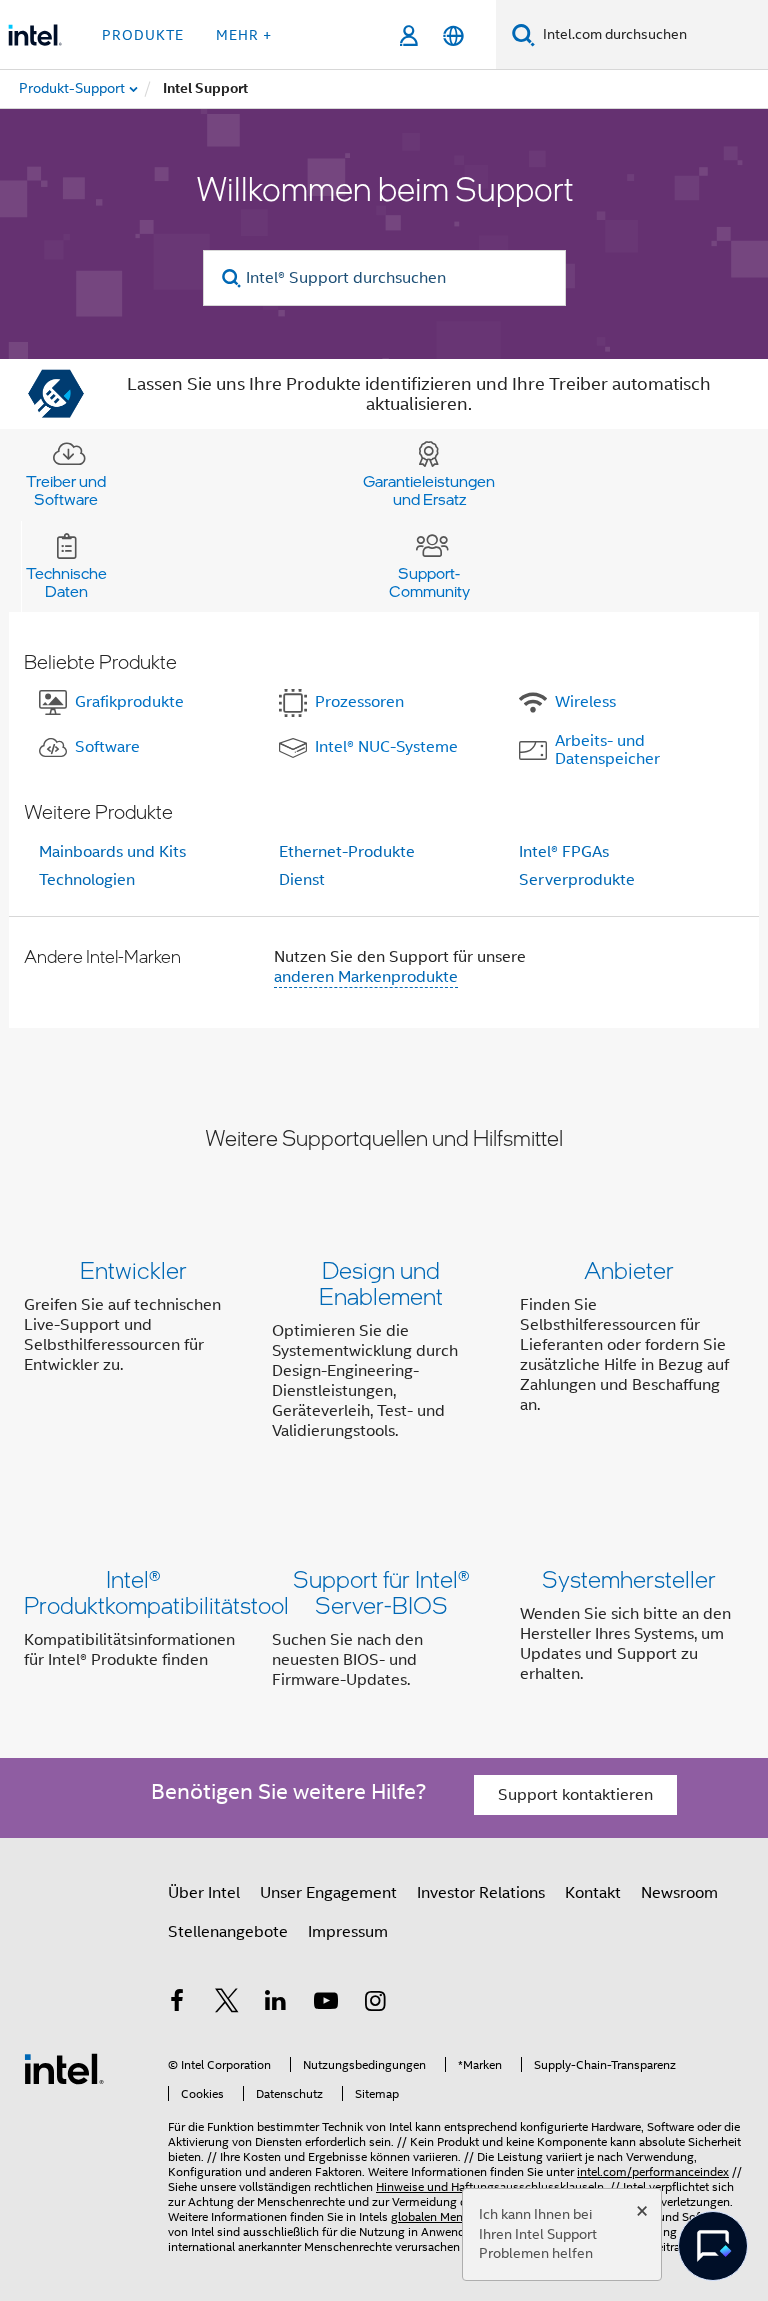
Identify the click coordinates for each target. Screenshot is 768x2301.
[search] (232, 278)
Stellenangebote (228, 1932)
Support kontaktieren (575, 1795)
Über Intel (204, 1893)
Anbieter (629, 1269)
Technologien (87, 880)
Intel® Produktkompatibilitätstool (156, 1591)
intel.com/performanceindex (653, 2171)
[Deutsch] (453, 35)
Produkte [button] (143, 35)
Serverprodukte (577, 880)
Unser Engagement (328, 1893)
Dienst (302, 880)
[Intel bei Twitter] (227, 2004)
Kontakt (593, 1893)
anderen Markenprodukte (366, 977)
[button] (384, 1354)
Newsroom (679, 1893)
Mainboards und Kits (112, 852)
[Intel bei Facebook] (177, 2004)
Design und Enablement (381, 1282)
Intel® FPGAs (564, 852)
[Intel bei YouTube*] (326, 2004)
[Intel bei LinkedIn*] (276, 2004)
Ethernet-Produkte (347, 852)
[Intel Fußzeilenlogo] (64, 2068)
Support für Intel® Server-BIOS (381, 1591)
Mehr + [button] (244, 35)
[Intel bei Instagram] (375, 2004)
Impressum (348, 1932)
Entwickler (133, 1269)
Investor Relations (481, 1893)
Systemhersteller (629, 1578)
